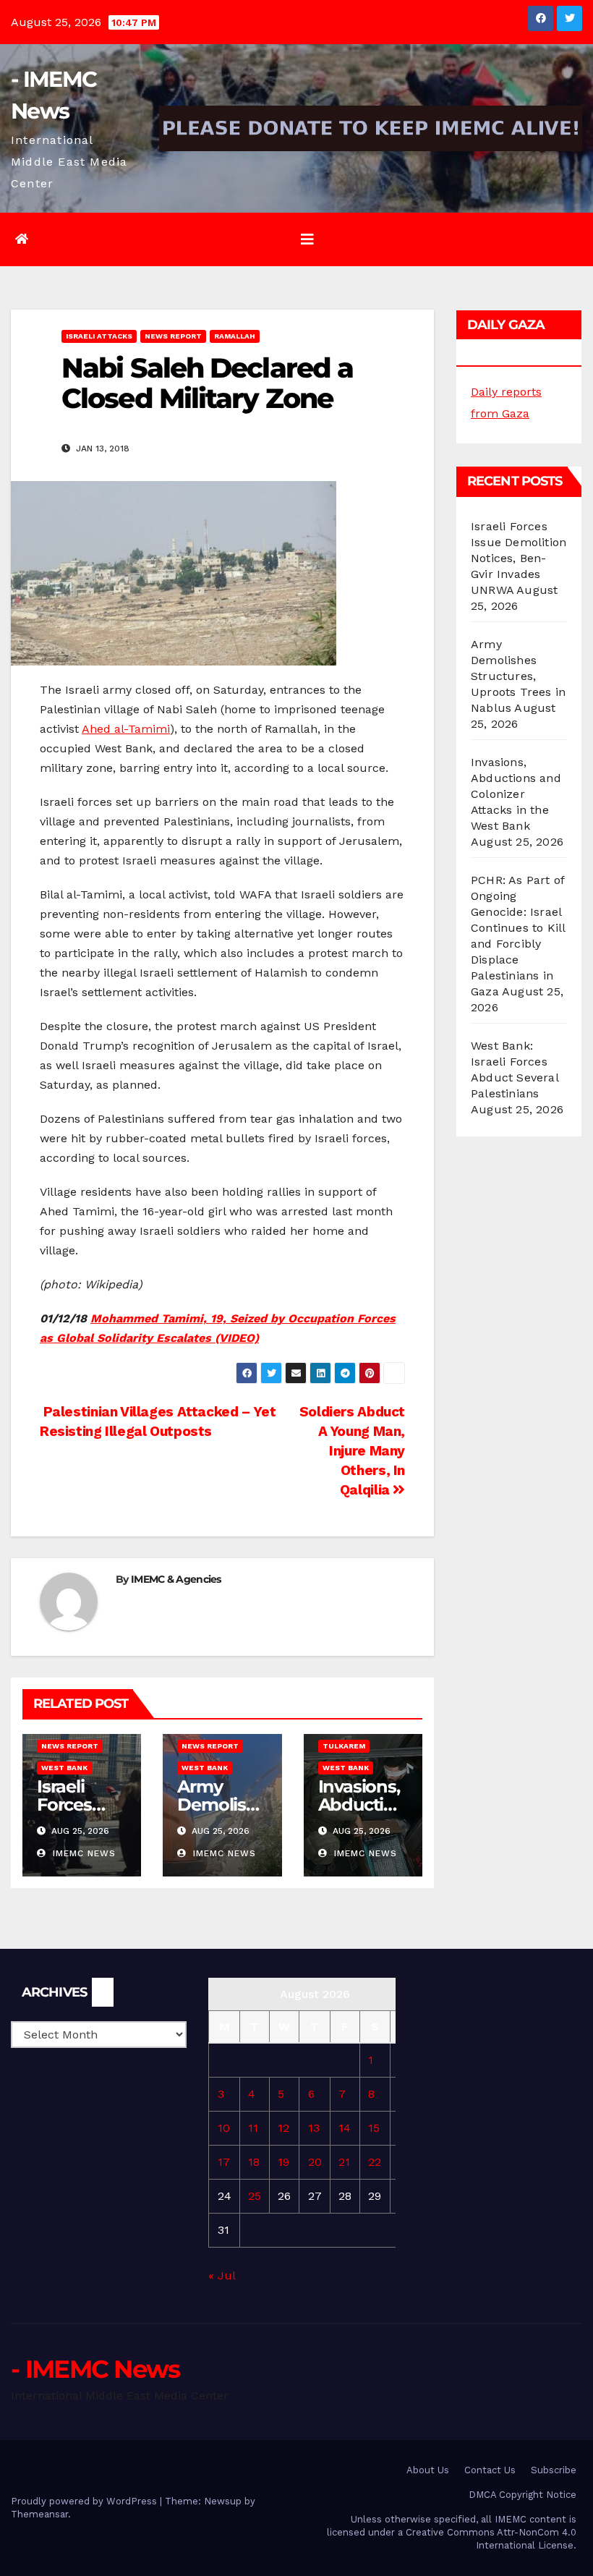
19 (283, 2162)
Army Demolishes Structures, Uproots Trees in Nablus (518, 676)
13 (314, 2128)
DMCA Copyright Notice (522, 2495)
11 (253, 2128)
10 (224, 2128)
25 (255, 2196)
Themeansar (39, 2514)
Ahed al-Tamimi (126, 729)
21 (344, 2162)
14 (345, 2128)
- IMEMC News (95, 2369)
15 (374, 2128)
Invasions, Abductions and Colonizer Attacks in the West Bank (516, 794)
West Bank (64, 1768)
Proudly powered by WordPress (85, 2501)
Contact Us (490, 2470)
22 (375, 2162)
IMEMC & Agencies (176, 1579)
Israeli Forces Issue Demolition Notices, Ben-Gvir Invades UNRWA (519, 558)
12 (283, 2128)
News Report (173, 336)
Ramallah (235, 336)
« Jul (222, 2275)
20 (315, 2162)
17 (224, 2162)
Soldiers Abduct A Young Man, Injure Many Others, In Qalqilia (352, 1451)
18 (254, 2162)
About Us (428, 2470)
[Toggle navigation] (307, 239)
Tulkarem (344, 1746)
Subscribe (554, 2470)
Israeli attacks (99, 336)
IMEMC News (82, 1853)
